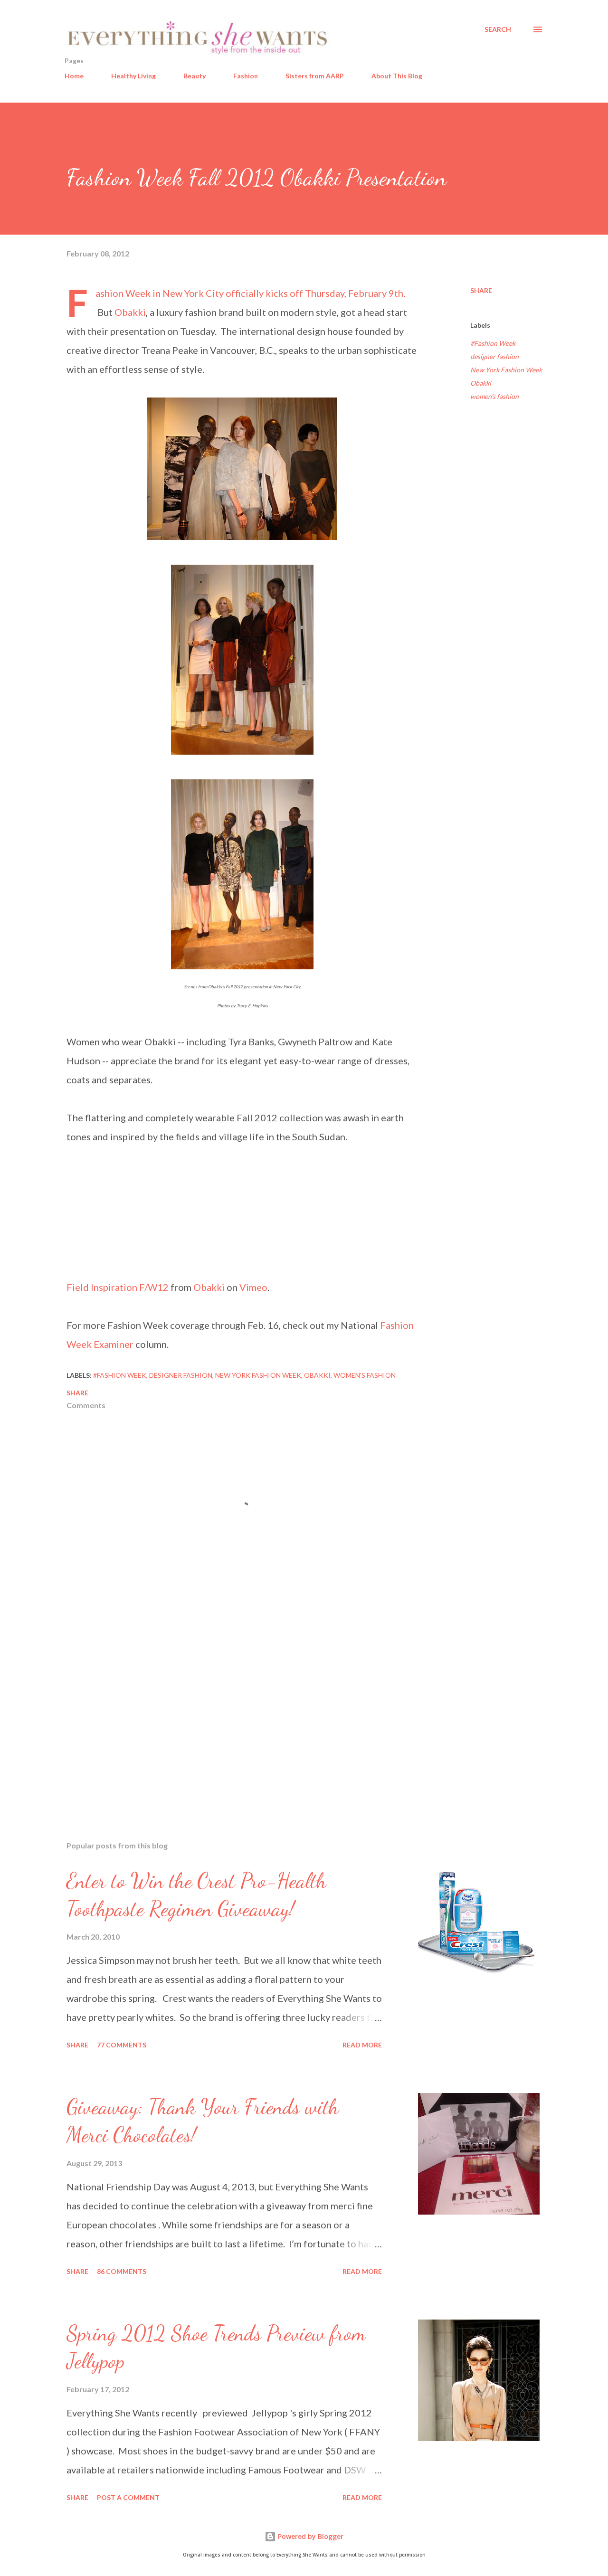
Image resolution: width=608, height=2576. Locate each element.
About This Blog (397, 76)
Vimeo (253, 1287)
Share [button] (481, 290)
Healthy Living (133, 76)
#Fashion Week (493, 343)
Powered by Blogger (310, 2536)
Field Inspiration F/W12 (118, 1287)
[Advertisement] (227, 1723)
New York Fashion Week (506, 370)
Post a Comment (128, 2497)
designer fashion (494, 356)
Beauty (195, 76)
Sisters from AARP (315, 76)
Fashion (246, 76)
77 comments (122, 2045)
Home (74, 76)
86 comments (122, 2271)
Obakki (130, 312)
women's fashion (494, 396)
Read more (362, 2045)
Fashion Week (123, 293)
